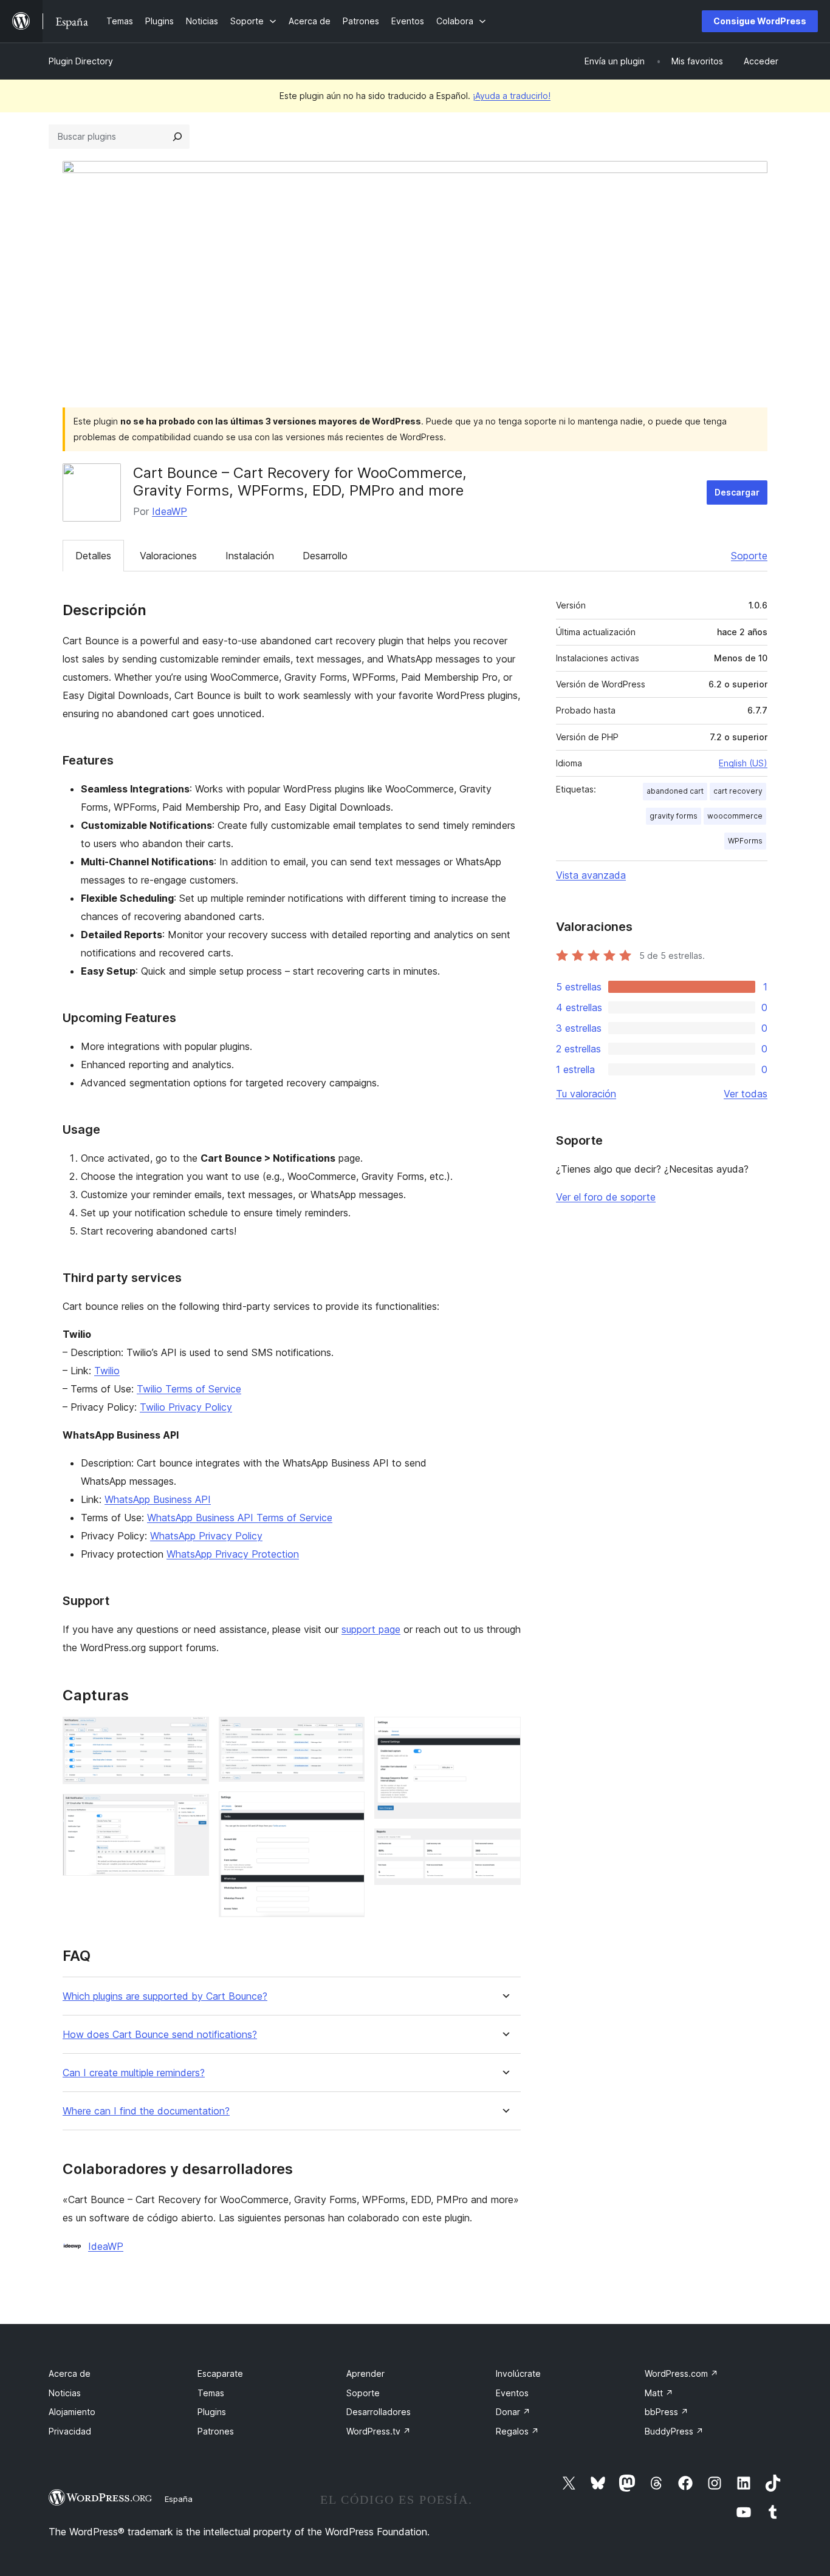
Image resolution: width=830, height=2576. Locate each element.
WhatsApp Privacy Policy (206, 1536)
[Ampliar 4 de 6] (348, 1808)
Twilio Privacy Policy (186, 1407)
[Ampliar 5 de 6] (504, 1733)
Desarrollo (325, 556)
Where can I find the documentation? (146, 2111)
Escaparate (220, 2373)
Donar (513, 2412)
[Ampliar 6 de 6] (504, 1845)
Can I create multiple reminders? (134, 2073)
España (179, 2499)
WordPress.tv (379, 2431)
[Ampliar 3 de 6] (348, 1733)
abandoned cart (675, 791)
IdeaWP (170, 511)
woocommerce (735, 816)
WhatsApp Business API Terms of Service (240, 1518)
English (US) (743, 763)
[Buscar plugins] (177, 137)
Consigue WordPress (760, 21)
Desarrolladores (379, 2412)
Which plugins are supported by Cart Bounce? (165, 1996)
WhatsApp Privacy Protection (233, 1554)
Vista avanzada (591, 875)
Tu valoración (586, 1094)
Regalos (517, 2431)
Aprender (365, 2373)
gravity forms (674, 816)
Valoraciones (168, 556)
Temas (211, 2393)
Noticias (65, 2393)
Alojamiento (72, 2412)
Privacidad (70, 2431)
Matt (659, 2393)
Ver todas (746, 1094)
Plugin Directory (81, 61)
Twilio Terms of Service (189, 1389)
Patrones (216, 2431)
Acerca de (70, 2373)
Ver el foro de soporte (606, 1197)
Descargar (737, 492)
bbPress (667, 2412)
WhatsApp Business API (158, 1499)
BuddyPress (674, 2431)
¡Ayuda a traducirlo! (512, 96)
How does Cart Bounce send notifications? (160, 2035)
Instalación (250, 556)
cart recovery (738, 791)
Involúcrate (518, 2373)
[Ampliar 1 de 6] (193, 1733)
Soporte (749, 556)
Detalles (93, 556)
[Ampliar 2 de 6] (193, 1810)
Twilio (107, 1371)
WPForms (745, 841)
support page (371, 1629)
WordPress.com (681, 2373)
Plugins (212, 2412)
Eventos (512, 2393)
